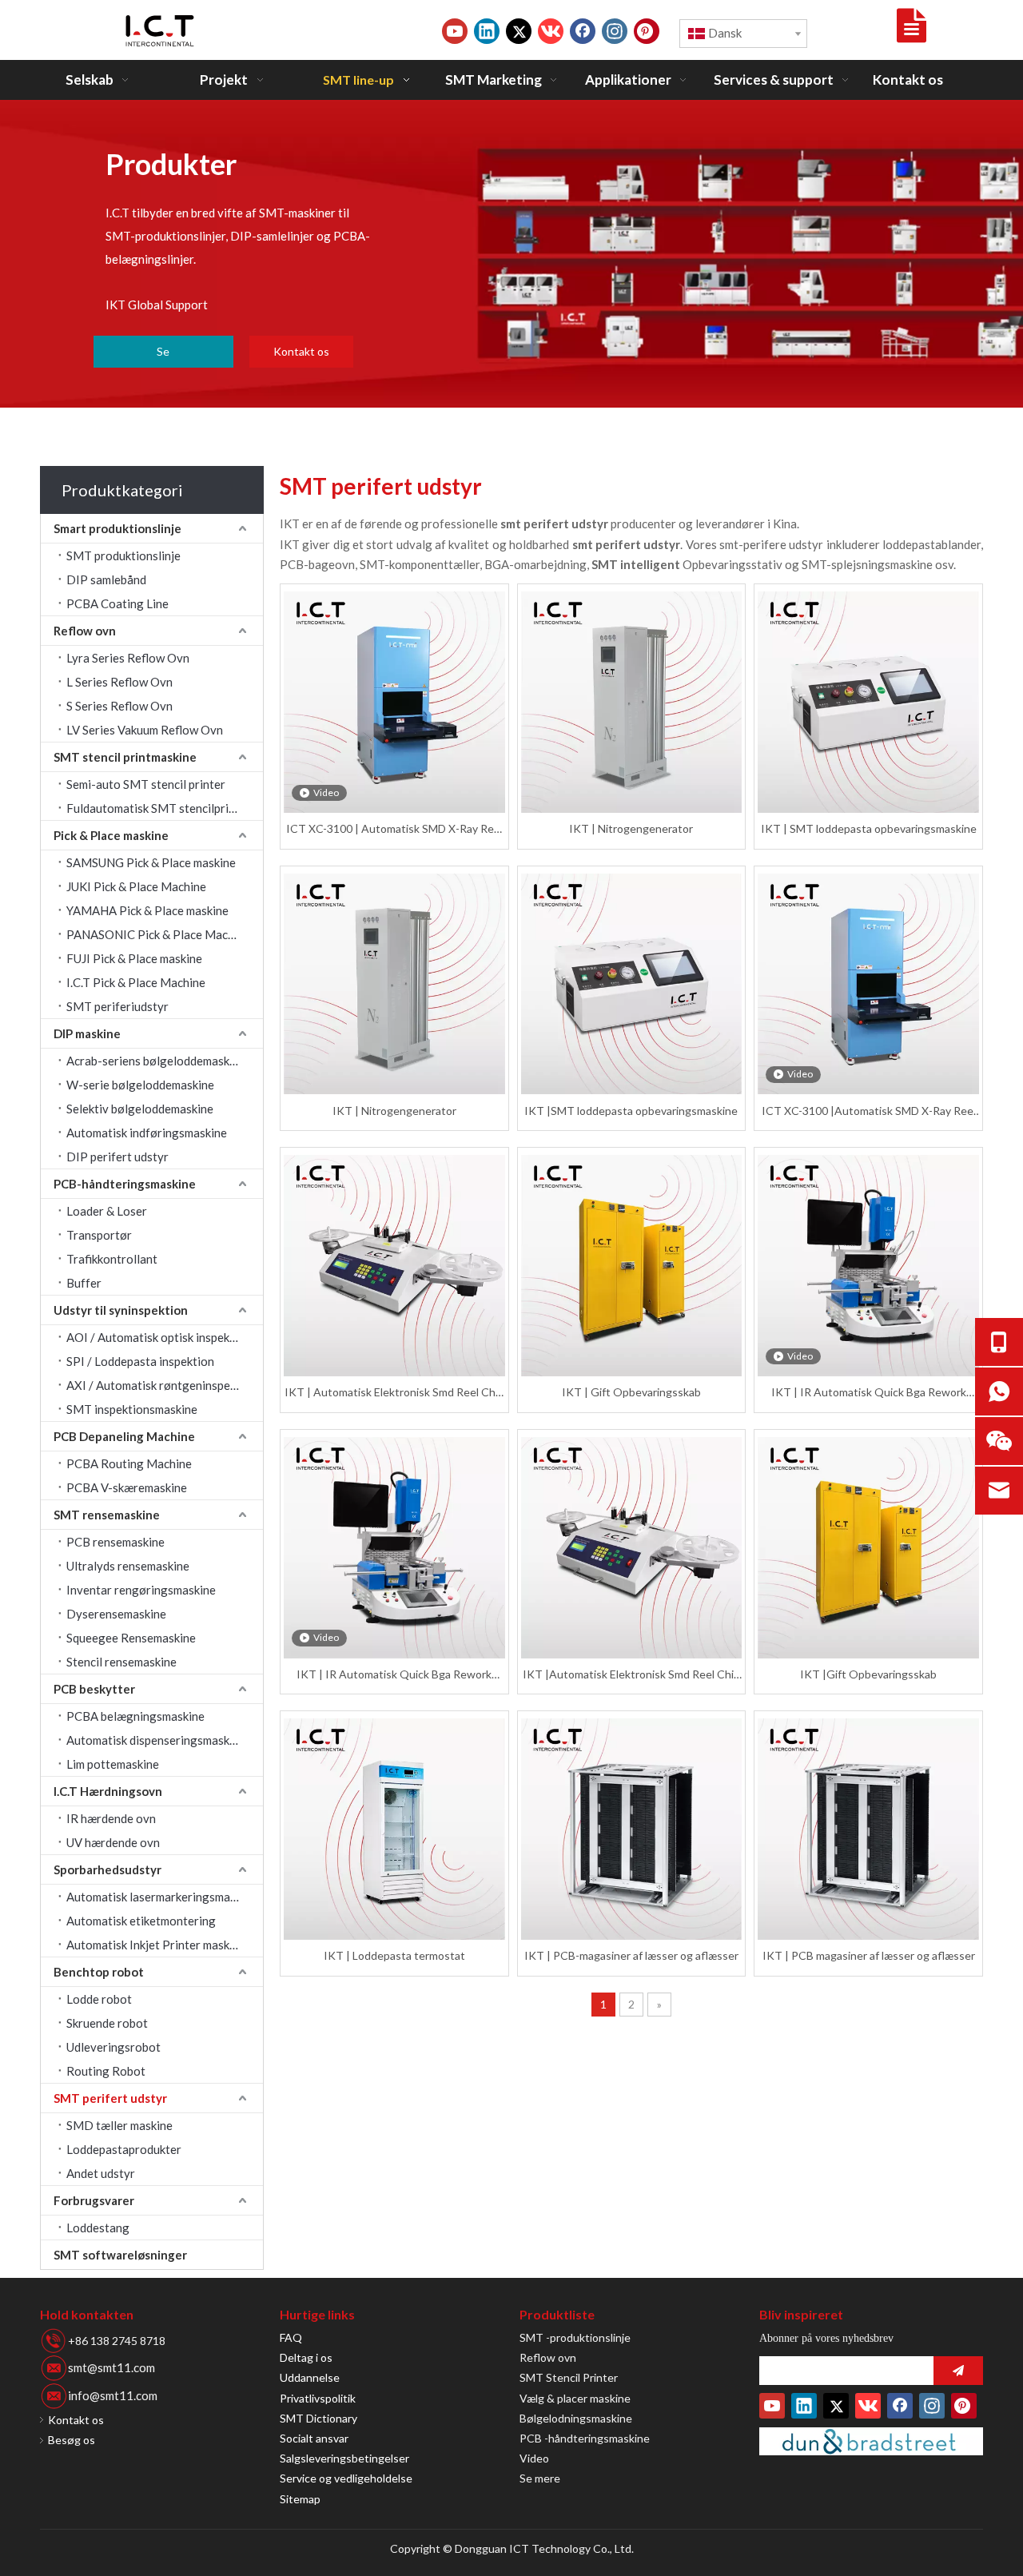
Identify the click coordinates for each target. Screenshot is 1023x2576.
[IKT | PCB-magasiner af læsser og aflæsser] (632, 1829)
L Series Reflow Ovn (119, 682)
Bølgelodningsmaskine (576, 2418)
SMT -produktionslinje (575, 2337)
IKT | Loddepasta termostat (394, 1955)
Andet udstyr (101, 2173)
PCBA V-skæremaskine (127, 1487)
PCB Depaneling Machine (124, 1436)
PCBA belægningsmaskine (135, 1716)
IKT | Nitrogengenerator (631, 828)
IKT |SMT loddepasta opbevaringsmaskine (631, 1111)
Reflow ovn (85, 631)
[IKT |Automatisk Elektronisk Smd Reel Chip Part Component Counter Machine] (632, 1548)
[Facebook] (583, 31)
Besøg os (72, 2440)
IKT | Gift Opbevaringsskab (631, 1392)
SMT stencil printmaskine (125, 757)
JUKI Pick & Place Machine (136, 886)
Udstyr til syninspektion (121, 1310)
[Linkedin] (487, 31)
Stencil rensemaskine (121, 1662)
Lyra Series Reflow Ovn (128, 658)
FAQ (291, 2337)
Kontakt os (301, 351)
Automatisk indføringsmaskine (147, 1133)
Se (163, 351)
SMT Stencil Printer (569, 2377)
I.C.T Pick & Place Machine (136, 982)
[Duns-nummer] (871, 2441)
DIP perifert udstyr (117, 1157)
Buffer (84, 1283)
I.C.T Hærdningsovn (108, 1791)
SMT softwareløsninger (120, 2255)
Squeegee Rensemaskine (131, 1638)
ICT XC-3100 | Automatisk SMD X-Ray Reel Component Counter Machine (394, 829)
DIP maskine (87, 1033)
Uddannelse (310, 2377)
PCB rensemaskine (115, 1542)
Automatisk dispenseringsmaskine (156, 1740)
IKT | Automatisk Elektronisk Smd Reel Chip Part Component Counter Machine (394, 1393)
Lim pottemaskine (113, 1764)
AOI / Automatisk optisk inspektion (159, 1337)
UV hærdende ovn (113, 1842)
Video (534, 2458)
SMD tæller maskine (119, 2125)
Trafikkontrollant (112, 1259)
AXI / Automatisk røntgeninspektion (162, 1385)
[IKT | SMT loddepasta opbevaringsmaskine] (868, 702)
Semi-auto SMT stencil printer (146, 784)
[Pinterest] (647, 31)
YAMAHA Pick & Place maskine (147, 910)
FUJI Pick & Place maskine (134, 958)
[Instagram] (615, 31)
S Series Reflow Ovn (119, 706)
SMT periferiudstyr (117, 1006)
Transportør (99, 1235)
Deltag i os (306, 2357)
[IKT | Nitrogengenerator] (632, 702)
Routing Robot (106, 2071)
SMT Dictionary (318, 2418)
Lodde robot (99, 1999)
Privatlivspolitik (318, 2398)
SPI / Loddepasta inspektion (140, 1361)
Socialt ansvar (314, 2438)
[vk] (551, 31)
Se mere (540, 2478)
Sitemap (300, 2499)
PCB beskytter (94, 1689)
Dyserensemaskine (116, 1614)
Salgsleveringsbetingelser (344, 2458)
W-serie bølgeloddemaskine (140, 1085)
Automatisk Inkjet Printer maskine (156, 1945)
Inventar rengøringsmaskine (141, 1590)
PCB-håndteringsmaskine (125, 1184)
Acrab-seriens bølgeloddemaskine (156, 1061)
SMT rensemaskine (107, 1515)
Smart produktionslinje (117, 528)
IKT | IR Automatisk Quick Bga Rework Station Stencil (869, 1393)
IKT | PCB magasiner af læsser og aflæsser (869, 1955)
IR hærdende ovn (111, 1818)
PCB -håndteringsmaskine (585, 2438)
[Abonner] (958, 2371)
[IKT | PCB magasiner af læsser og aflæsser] (868, 1829)
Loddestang (98, 2228)
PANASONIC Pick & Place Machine (158, 934)
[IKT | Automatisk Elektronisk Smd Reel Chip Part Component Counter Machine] (394, 1266)
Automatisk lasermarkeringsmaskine (162, 1897)
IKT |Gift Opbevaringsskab (868, 1674)
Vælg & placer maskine (575, 2398)
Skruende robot (107, 2023)
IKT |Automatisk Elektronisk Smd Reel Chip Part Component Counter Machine (631, 1675)
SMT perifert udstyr (110, 2098)
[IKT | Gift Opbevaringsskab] (632, 1266)
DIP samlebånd (106, 579)
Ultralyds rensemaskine (128, 1566)
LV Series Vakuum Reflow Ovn (145, 730)
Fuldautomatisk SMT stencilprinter (159, 808)
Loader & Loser (107, 1211)
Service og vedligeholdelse (346, 2478)
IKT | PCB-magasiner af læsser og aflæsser (631, 1955)
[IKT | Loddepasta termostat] (394, 1829)
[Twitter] (519, 31)
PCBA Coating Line (117, 603)
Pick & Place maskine (111, 835)
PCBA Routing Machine (129, 1463)
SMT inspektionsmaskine (132, 1409)
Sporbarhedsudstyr (107, 1869)
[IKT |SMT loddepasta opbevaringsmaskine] (632, 984)
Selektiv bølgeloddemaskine (140, 1109)
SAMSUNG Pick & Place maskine (151, 862)
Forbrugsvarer (94, 2200)
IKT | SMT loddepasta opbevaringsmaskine (869, 828)
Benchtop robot (99, 1972)
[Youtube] (455, 31)
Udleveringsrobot (113, 2047)
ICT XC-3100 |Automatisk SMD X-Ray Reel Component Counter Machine (869, 1111)
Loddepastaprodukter (124, 2149)
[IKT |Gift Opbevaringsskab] (868, 1548)
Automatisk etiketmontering (141, 1921)
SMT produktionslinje (123, 555)
